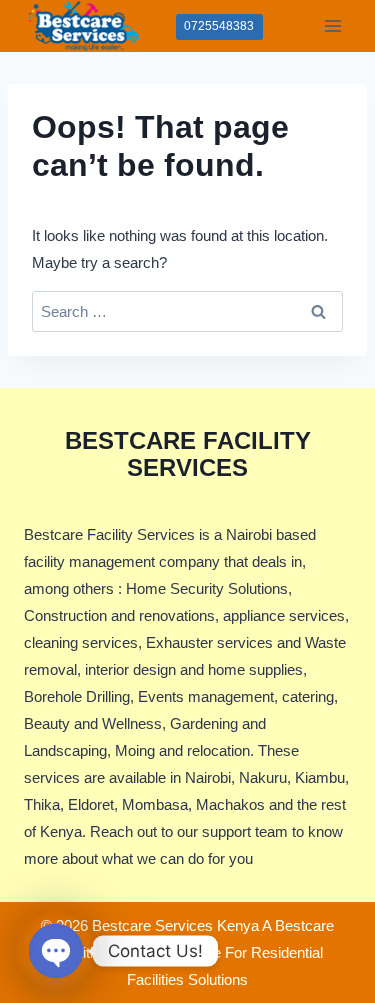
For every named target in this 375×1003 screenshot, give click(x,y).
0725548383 (219, 26)
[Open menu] (332, 25)
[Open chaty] (56, 951)
